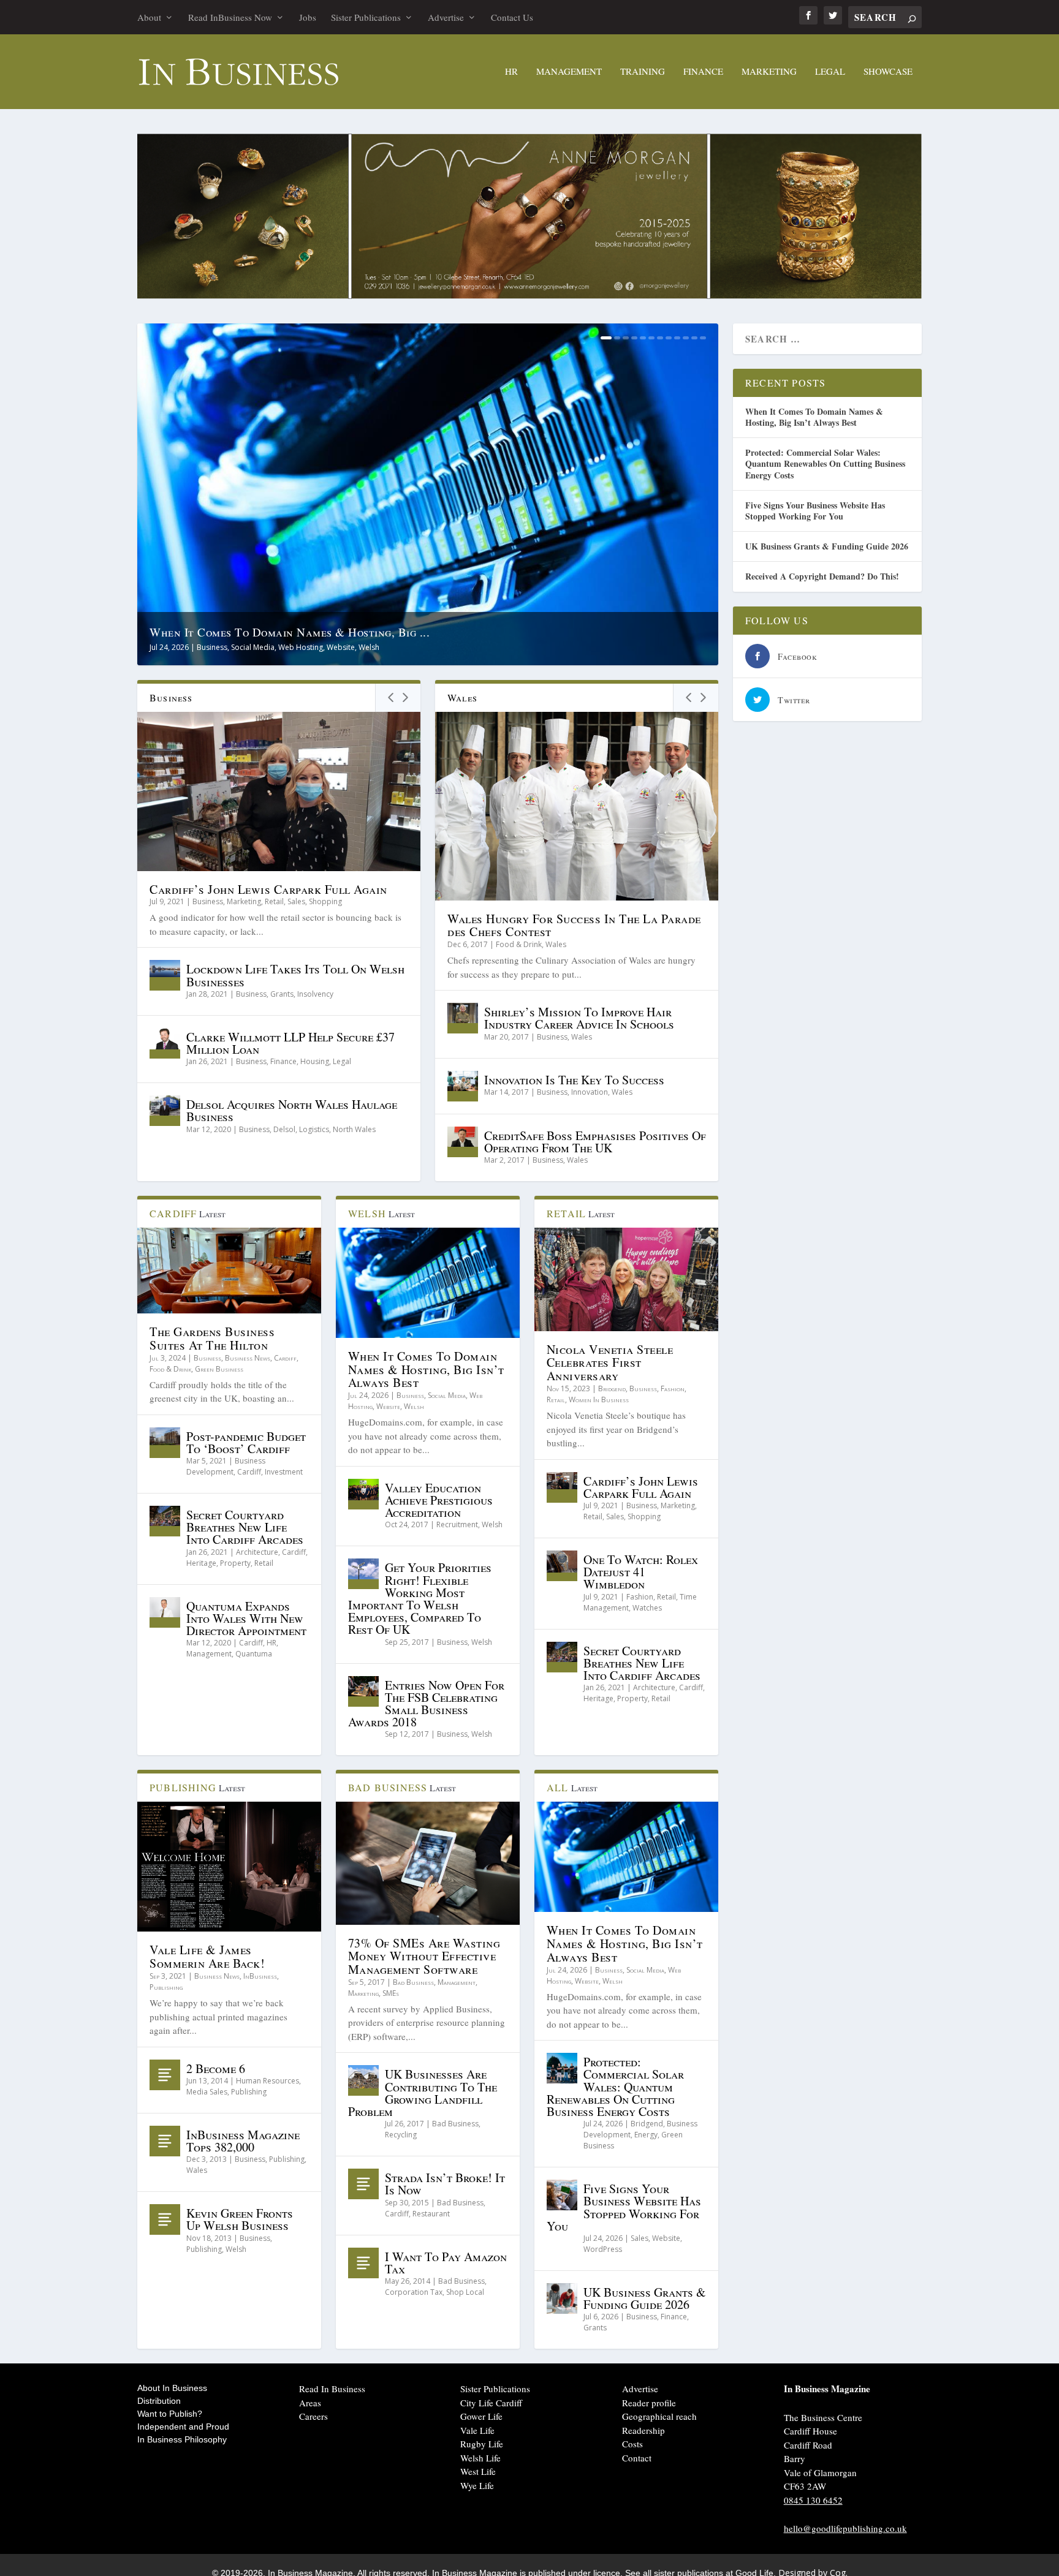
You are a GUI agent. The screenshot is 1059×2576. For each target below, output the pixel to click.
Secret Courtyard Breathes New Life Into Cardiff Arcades (245, 1527)
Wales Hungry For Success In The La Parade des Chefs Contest (574, 925)
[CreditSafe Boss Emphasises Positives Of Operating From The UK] (463, 1142)
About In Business (172, 2388)
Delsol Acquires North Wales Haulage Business (292, 1110)
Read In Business (332, 2389)
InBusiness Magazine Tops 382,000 (243, 2141)
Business (212, 647)
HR (511, 72)
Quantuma (254, 1654)
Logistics (314, 1129)
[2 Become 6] (165, 2075)
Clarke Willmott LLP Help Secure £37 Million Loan (290, 1043)
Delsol (284, 1129)
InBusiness (260, 1976)
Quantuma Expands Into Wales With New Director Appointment (246, 1618)
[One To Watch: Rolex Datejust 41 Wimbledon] (562, 1566)
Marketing (769, 72)
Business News (248, 1358)
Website (341, 647)
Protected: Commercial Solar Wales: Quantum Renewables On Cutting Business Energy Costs (615, 2087)
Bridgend (612, 1388)
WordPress (603, 2249)
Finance (703, 72)
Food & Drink (519, 944)
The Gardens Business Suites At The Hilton (212, 1338)
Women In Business (599, 1399)
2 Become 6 (216, 2068)
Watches (647, 1608)
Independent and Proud (183, 2427)
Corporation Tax (414, 2292)
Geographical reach (659, 2416)
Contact (637, 2458)
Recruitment (457, 1524)
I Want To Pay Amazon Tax (446, 2263)
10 (686, 338)
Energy (646, 2135)
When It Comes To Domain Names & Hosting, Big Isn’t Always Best (426, 1369)
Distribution (159, 2401)
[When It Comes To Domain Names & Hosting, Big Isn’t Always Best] (428, 1283)
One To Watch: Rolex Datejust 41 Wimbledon (641, 1572)
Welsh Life (480, 2458)
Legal (830, 72)
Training (643, 72)
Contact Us (512, 17)
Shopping (325, 901)
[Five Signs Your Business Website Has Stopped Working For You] (562, 2195)
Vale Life (477, 2430)
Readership (643, 2430)
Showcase (888, 72)
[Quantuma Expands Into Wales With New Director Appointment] (165, 1612)
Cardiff (285, 1358)
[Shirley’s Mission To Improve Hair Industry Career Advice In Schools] (463, 1018)
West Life (478, 2471)
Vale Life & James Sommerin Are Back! (207, 1956)
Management (569, 72)
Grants (282, 994)
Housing (315, 1061)
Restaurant (431, 2214)
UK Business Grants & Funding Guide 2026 (645, 2298)
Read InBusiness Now (230, 17)
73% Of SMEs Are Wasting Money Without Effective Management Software (424, 1956)
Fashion (673, 1388)
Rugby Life (482, 2444)
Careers (313, 2416)
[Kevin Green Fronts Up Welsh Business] (165, 2219)
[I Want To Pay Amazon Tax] (363, 2263)
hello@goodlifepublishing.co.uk (845, 2528)
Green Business (219, 1369)
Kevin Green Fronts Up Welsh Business (240, 2219)
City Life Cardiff (491, 2403)
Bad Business (413, 1982)
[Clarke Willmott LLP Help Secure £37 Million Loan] (165, 1043)
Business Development (226, 1466)
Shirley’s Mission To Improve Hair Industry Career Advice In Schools (579, 1018)
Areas (310, 2403)
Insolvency (315, 994)
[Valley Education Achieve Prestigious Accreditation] (363, 1494)
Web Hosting (301, 647)
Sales (296, 901)
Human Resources (268, 2081)
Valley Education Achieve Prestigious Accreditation (439, 1500)
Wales (556, 944)
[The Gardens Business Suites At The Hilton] (229, 1271)
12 (703, 338)
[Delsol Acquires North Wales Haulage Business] (165, 1111)
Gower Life (481, 2416)
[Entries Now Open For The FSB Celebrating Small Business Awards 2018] (363, 1691)
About (149, 17)
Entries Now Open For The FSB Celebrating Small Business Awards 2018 (426, 1704)
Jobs (308, 17)
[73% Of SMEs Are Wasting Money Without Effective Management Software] (428, 1863)
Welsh (369, 647)
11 (694, 338)
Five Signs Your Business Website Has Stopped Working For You (624, 2207)
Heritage (201, 1563)
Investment (284, 1472)
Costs (632, 2444)
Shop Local (465, 2292)
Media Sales (207, 2092)
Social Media (253, 647)
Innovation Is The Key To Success (574, 1080)
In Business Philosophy (182, 2439)
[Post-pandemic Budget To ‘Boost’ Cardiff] (165, 1443)
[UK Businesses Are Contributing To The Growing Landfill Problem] (363, 2080)
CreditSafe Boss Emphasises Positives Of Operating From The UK (595, 1142)
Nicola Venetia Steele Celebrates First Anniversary (610, 1363)
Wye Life (477, 2485)
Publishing (166, 1987)
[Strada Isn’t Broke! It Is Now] (363, 2184)
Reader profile (649, 2403)
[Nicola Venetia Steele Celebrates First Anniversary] (626, 1279)
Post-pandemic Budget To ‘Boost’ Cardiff (246, 1442)
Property (235, 1563)
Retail (274, 901)
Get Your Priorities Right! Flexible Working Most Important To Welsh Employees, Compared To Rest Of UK (420, 1598)
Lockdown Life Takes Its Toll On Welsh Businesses (295, 975)
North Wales (354, 1129)
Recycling (401, 2135)
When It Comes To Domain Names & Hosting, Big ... (290, 632)
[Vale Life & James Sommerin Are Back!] (229, 1867)
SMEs (391, 1993)
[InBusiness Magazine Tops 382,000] (165, 2141)
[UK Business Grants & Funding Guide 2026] (562, 2298)
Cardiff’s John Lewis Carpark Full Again (268, 889)
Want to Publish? (170, 2414)
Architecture (257, 1552)
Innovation (590, 1092)
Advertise (446, 17)
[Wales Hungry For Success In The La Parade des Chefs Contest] (577, 806)
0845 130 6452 (813, 2500)
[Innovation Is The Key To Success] (463, 1086)
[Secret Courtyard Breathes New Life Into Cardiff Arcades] (165, 1521)
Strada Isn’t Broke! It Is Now (445, 2184)
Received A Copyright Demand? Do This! (822, 576)
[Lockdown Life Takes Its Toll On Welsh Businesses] (165, 975)
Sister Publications (366, 17)
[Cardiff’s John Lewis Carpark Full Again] (279, 791)
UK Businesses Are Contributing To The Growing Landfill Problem (423, 2093)
